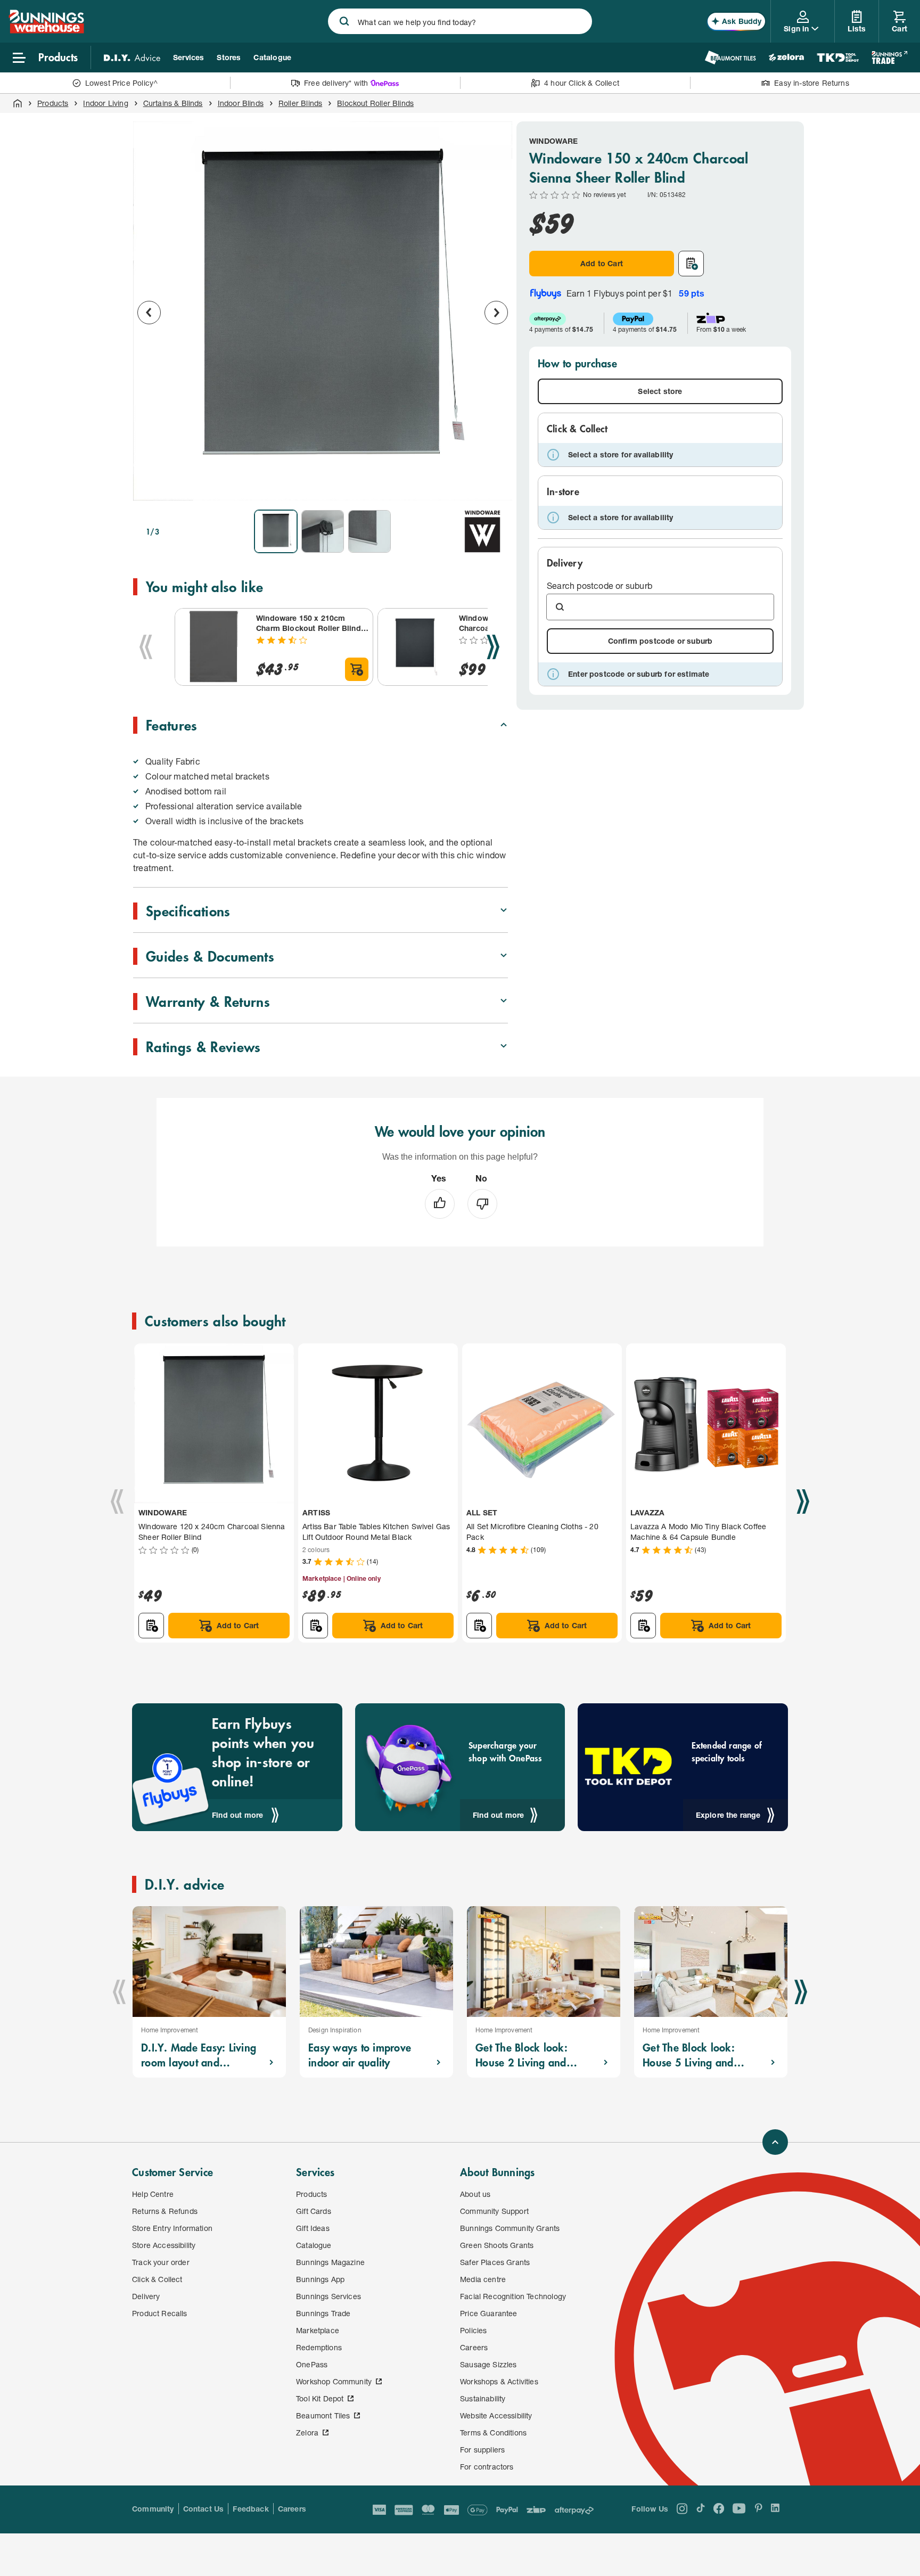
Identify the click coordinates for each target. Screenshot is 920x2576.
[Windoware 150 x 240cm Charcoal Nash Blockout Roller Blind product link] (416, 647)
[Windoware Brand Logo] (482, 531)
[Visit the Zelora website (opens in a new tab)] (786, 58)
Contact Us (204, 2509)
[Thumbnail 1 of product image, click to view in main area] (276, 531)
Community (153, 2509)
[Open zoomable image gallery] (495, 487)
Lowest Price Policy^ (122, 83)
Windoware (554, 141)
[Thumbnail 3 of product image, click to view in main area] (369, 531)
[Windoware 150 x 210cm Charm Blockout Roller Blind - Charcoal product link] (213, 647)
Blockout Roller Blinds (375, 103)
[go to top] (775, 2142)
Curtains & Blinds (173, 103)
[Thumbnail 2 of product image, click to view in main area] (323, 531)
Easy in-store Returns (812, 83)
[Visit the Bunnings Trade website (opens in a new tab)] (889, 58)
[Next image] (496, 313)
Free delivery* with (336, 83)
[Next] (493, 647)
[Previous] (146, 647)
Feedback (250, 2509)
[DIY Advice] (132, 58)
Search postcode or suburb (599, 585)
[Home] (18, 103)
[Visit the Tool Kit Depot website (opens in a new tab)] (838, 58)
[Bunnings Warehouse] (46, 30)
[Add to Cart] (357, 669)
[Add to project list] (691, 264)
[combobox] (460, 21)
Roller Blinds (300, 103)
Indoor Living (105, 103)
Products (53, 103)
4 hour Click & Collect (582, 83)
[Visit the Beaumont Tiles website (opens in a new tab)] (730, 58)
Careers (292, 2509)
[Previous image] (149, 313)
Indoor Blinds (241, 103)
